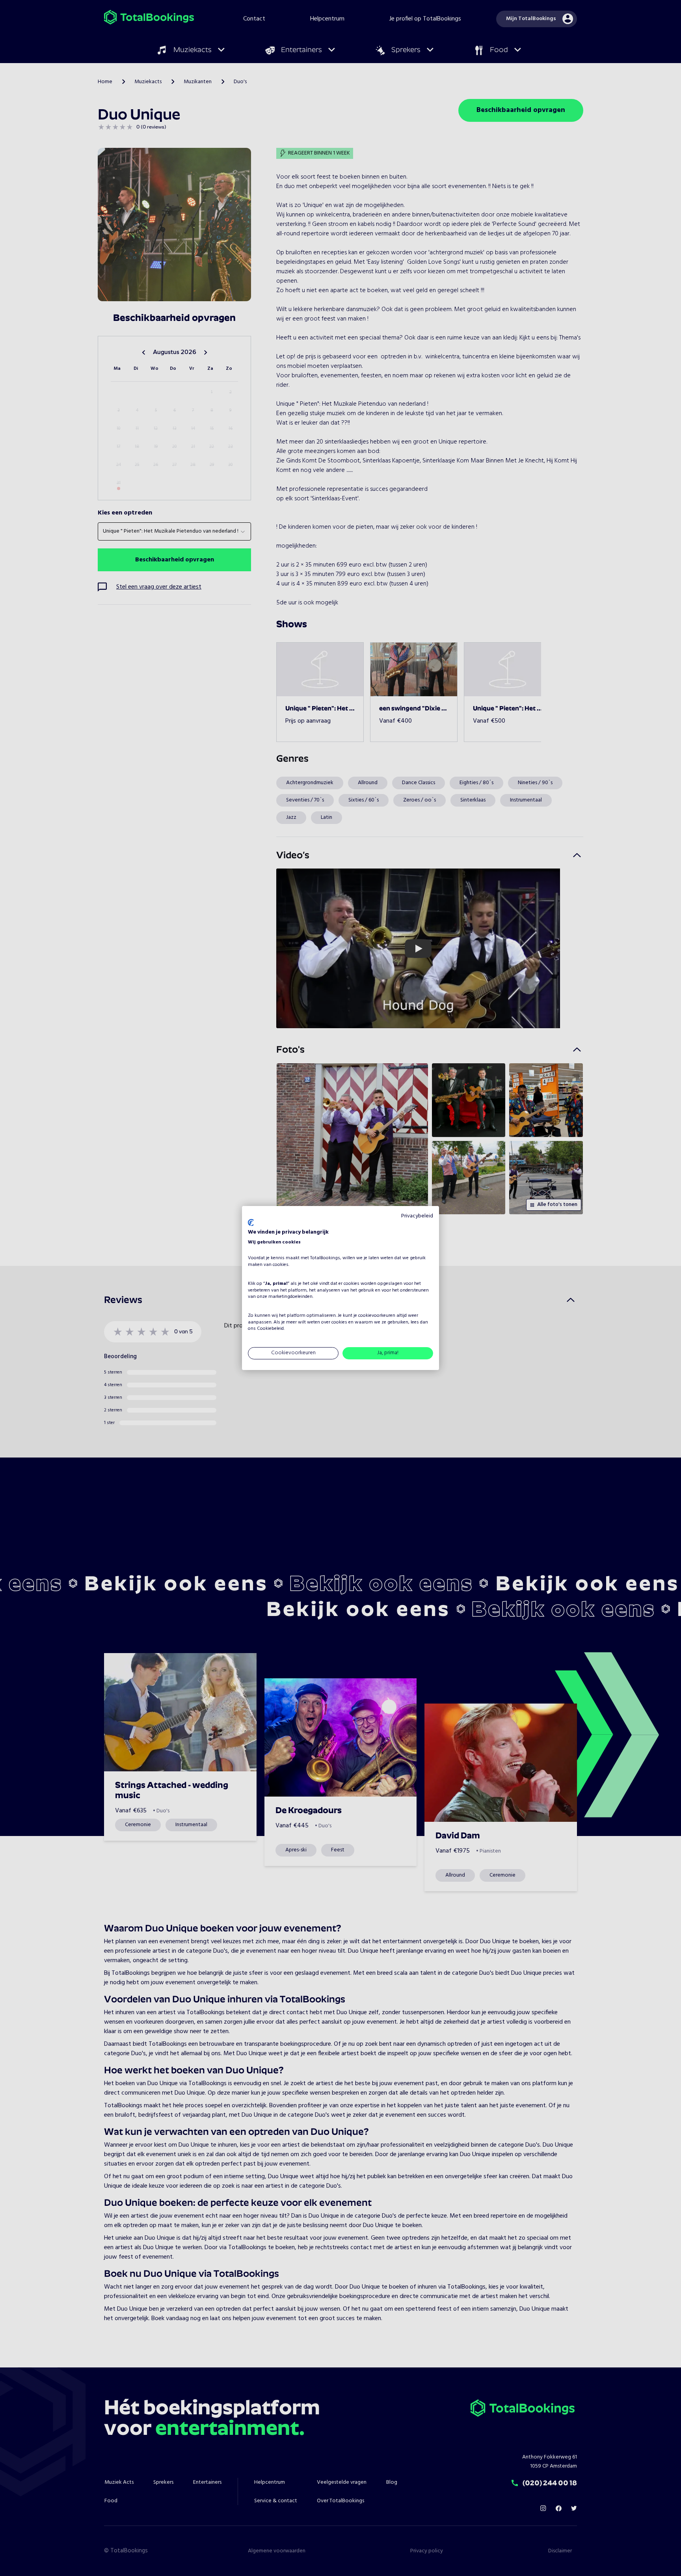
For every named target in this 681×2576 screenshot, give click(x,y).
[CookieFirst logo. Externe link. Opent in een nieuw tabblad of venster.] (251, 1223)
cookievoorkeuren (377, 1316)
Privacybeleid (417, 1216)
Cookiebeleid (270, 1329)
